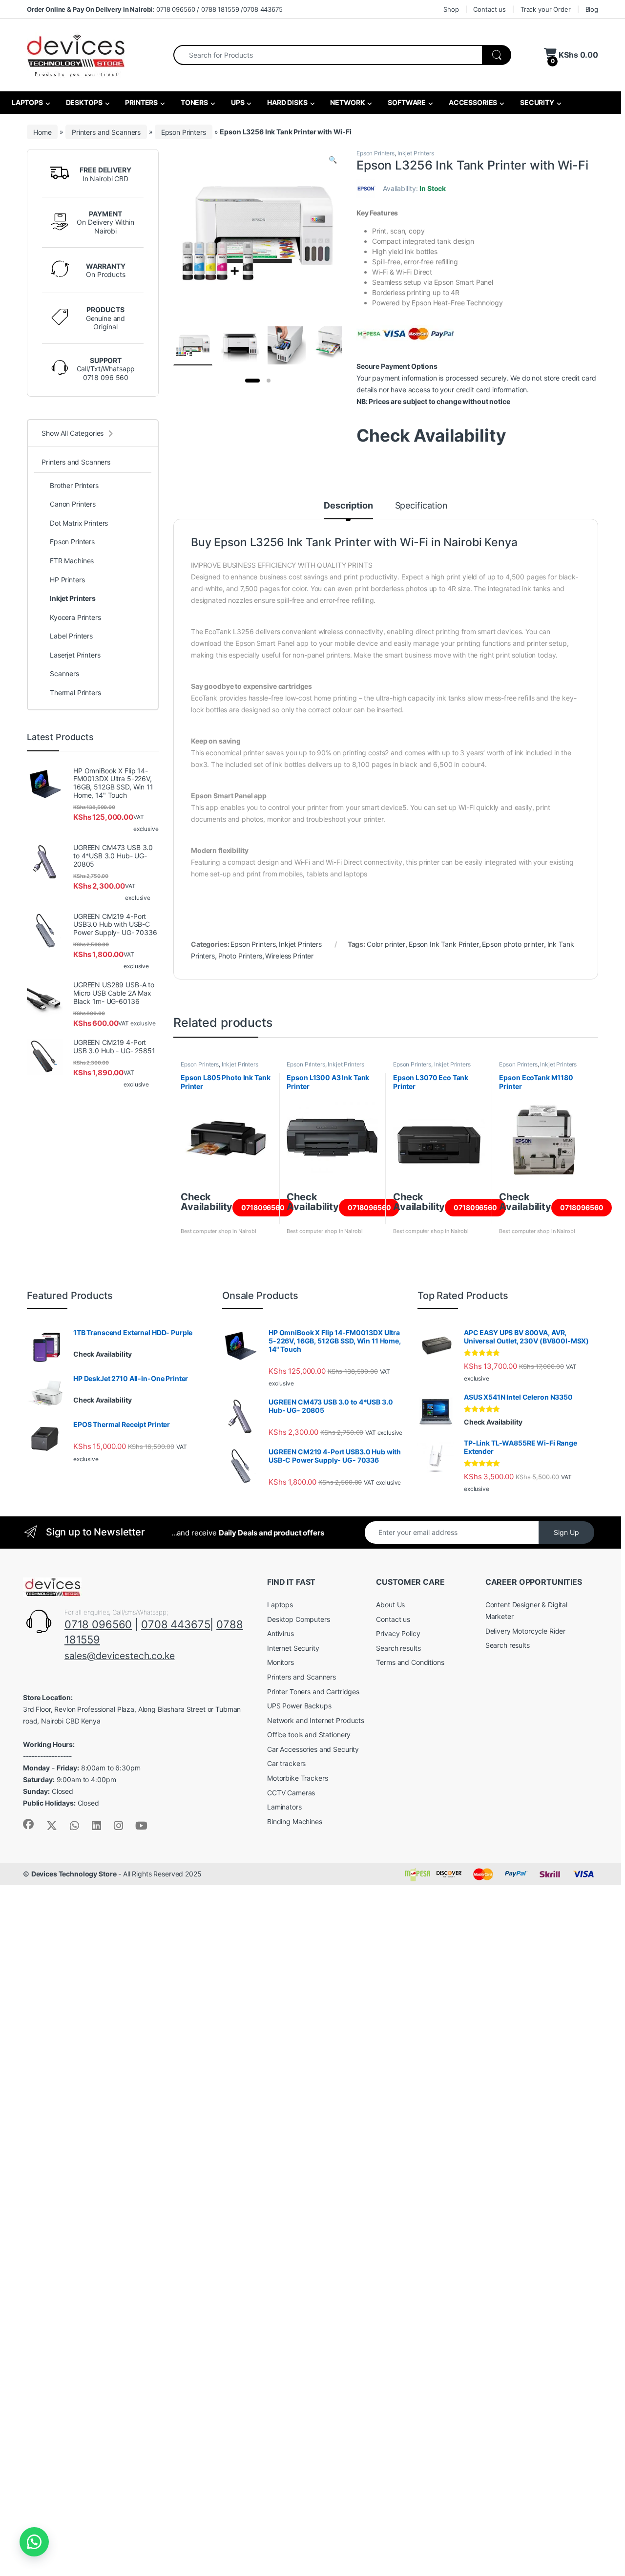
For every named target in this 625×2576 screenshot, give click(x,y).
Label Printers (71, 636)
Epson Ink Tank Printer (444, 944)
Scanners (64, 673)
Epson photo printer (513, 944)
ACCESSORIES (472, 102)
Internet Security (293, 1648)
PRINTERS (141, 102)
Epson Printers (184, 132)
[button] (333, 160)
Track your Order (546, 9)
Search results (398, 1648)
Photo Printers (240, 956)
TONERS (194, 102)
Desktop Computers (299, 1619)
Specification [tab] (421, 506)
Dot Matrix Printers (79, 523)
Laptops (280, 1605)
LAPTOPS (27, 102)
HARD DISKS (286, 102)
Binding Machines (295, 1821)
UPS (237, 102)
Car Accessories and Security (313, 1749)
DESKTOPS (83, 102)
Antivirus (281, 1633)
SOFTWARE (406, 102)
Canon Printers (73, 504)
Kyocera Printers (75, 617)
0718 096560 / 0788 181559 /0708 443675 (155, 9)
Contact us (490, 9)
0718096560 (263, 1207)
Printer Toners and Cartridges (313, 1692)
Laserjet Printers (75, 655)
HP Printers (67, 580)
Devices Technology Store (74, 1874)
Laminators (284, 1807)
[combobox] (328, 55)
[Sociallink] (28, 1824)
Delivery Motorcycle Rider (526, 1631)
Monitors (281, 1662)
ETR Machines (72, 561)
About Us (390, 1605)
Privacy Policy (398, 1633)
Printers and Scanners (106, 132)
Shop (451, 9)
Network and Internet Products (316, 1720)
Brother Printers (74, 485)
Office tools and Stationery (309, 1735)
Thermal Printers (75, 692)
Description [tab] (348, 506)
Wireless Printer (289, 956)
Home (42, 132)
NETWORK (347, 102)
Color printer (386, 944)
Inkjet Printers (416, 153)
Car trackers (286, 1763)
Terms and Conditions (410, 1662)
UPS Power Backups (299, 1706)
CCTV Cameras (291, 1793)
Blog (592, 9)
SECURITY (536, 102)
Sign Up (566, 1532)
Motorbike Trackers (297, 1778)
